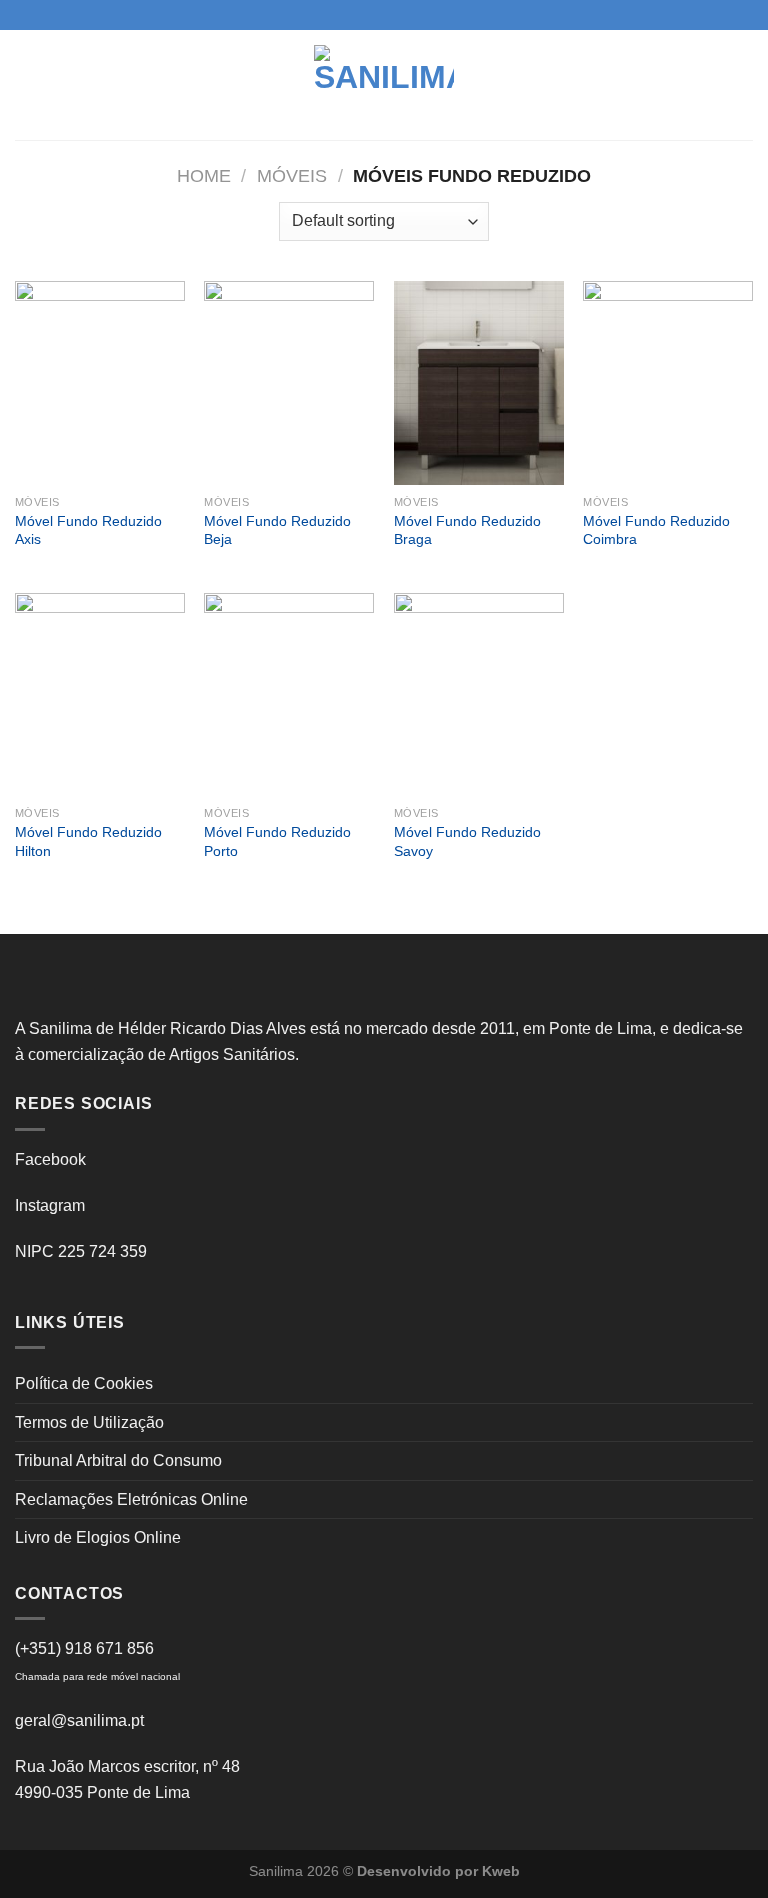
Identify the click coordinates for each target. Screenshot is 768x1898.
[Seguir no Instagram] (384, 15)
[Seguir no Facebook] (365, 15)
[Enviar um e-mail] (403, 15)
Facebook (50, 1159)
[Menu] (27, 84)
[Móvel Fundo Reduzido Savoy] (479, 695)
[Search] (745, 84)
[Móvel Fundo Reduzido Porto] (289, 695)
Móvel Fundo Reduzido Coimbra (656, 530)
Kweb (501, 1871)
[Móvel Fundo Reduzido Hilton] (100, 695)
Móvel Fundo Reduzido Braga (467, 530)
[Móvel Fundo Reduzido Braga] (479, 383)
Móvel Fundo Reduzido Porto (277, 841)
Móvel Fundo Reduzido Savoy (467, 841)
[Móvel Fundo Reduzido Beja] (289, 383)
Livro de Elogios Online (98, 1537)
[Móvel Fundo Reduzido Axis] (100, 383)
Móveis (292, 175)
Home (204, 175)
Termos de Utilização (89, 1422)
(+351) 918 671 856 (84, 1648)
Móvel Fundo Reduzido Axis (88, 530)
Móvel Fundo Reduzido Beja (277, 530)
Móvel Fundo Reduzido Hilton (88, 841)
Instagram (50, 1205)
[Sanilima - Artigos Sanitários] (384, 85)
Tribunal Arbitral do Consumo (118, 1460)
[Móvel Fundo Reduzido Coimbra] (668, 383)
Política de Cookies (84, 1383)
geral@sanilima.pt (79, 1720)
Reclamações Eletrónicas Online (131, 1499)
